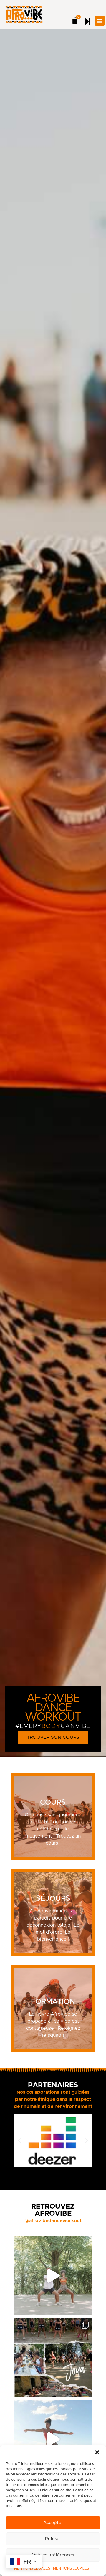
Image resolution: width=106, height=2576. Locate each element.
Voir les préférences (53, 2555)
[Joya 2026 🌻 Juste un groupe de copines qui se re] (53, 2357)
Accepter (53, 2523)
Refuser (53, 2539)
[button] (97, 2452)
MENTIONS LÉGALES (71, 2568)
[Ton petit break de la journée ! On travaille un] (53, 2439)
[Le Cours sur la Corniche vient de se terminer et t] (53, 2276)
